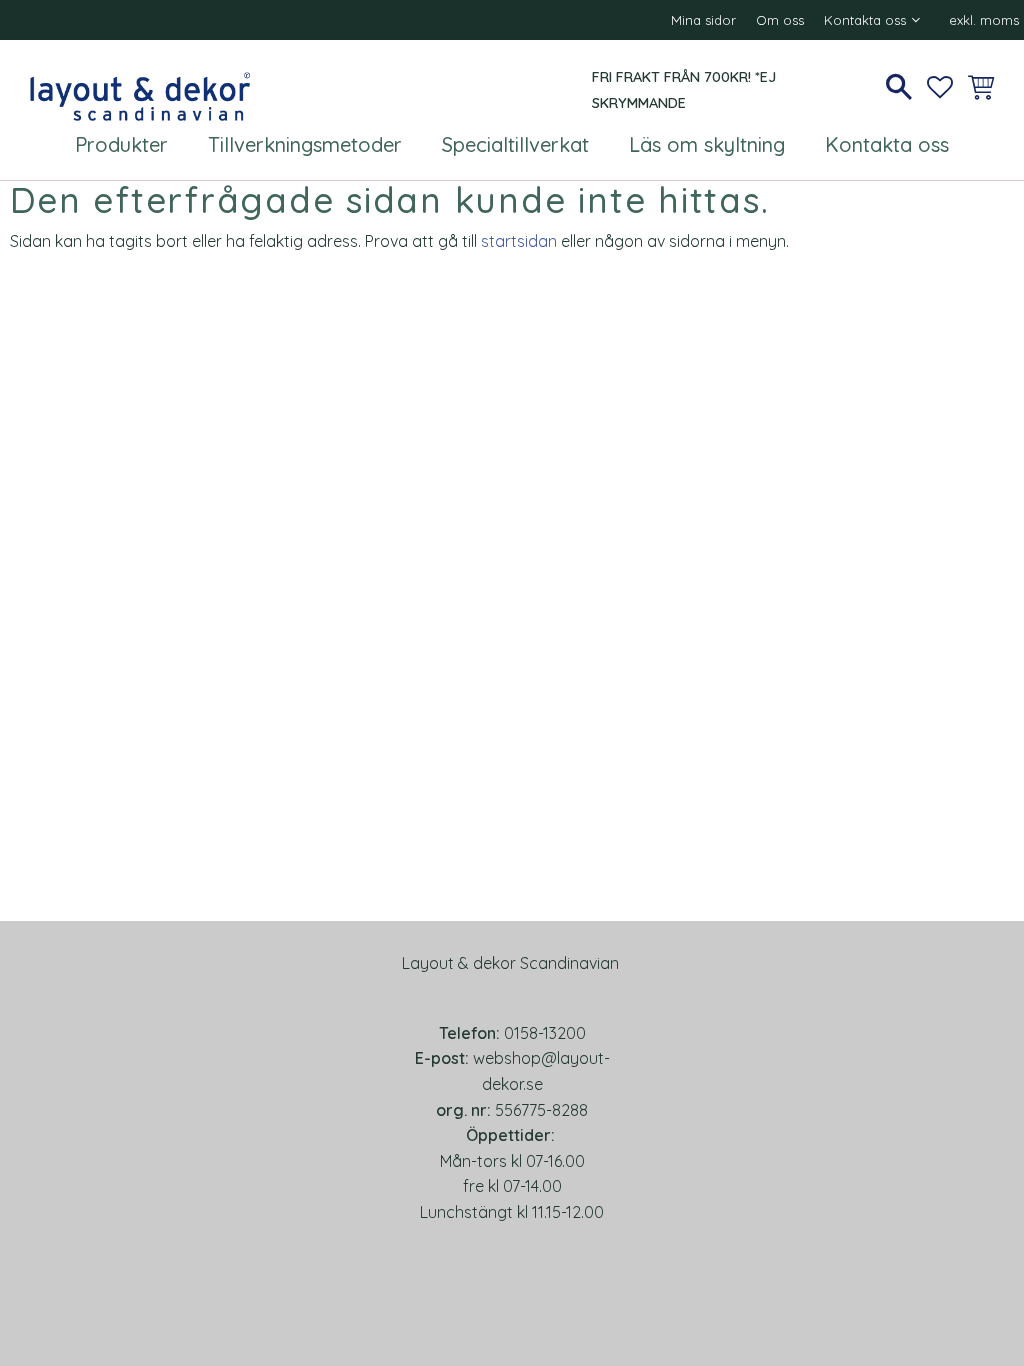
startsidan (519, 241)
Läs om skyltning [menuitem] (707, 144)
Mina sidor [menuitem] (703, 20)
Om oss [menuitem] (780, 20)
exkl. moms (984, 20)
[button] (899, 87)
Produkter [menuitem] (121, 144)
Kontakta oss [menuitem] (865, 20)
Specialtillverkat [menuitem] (515, 144)
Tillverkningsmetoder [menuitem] (305, 144)
